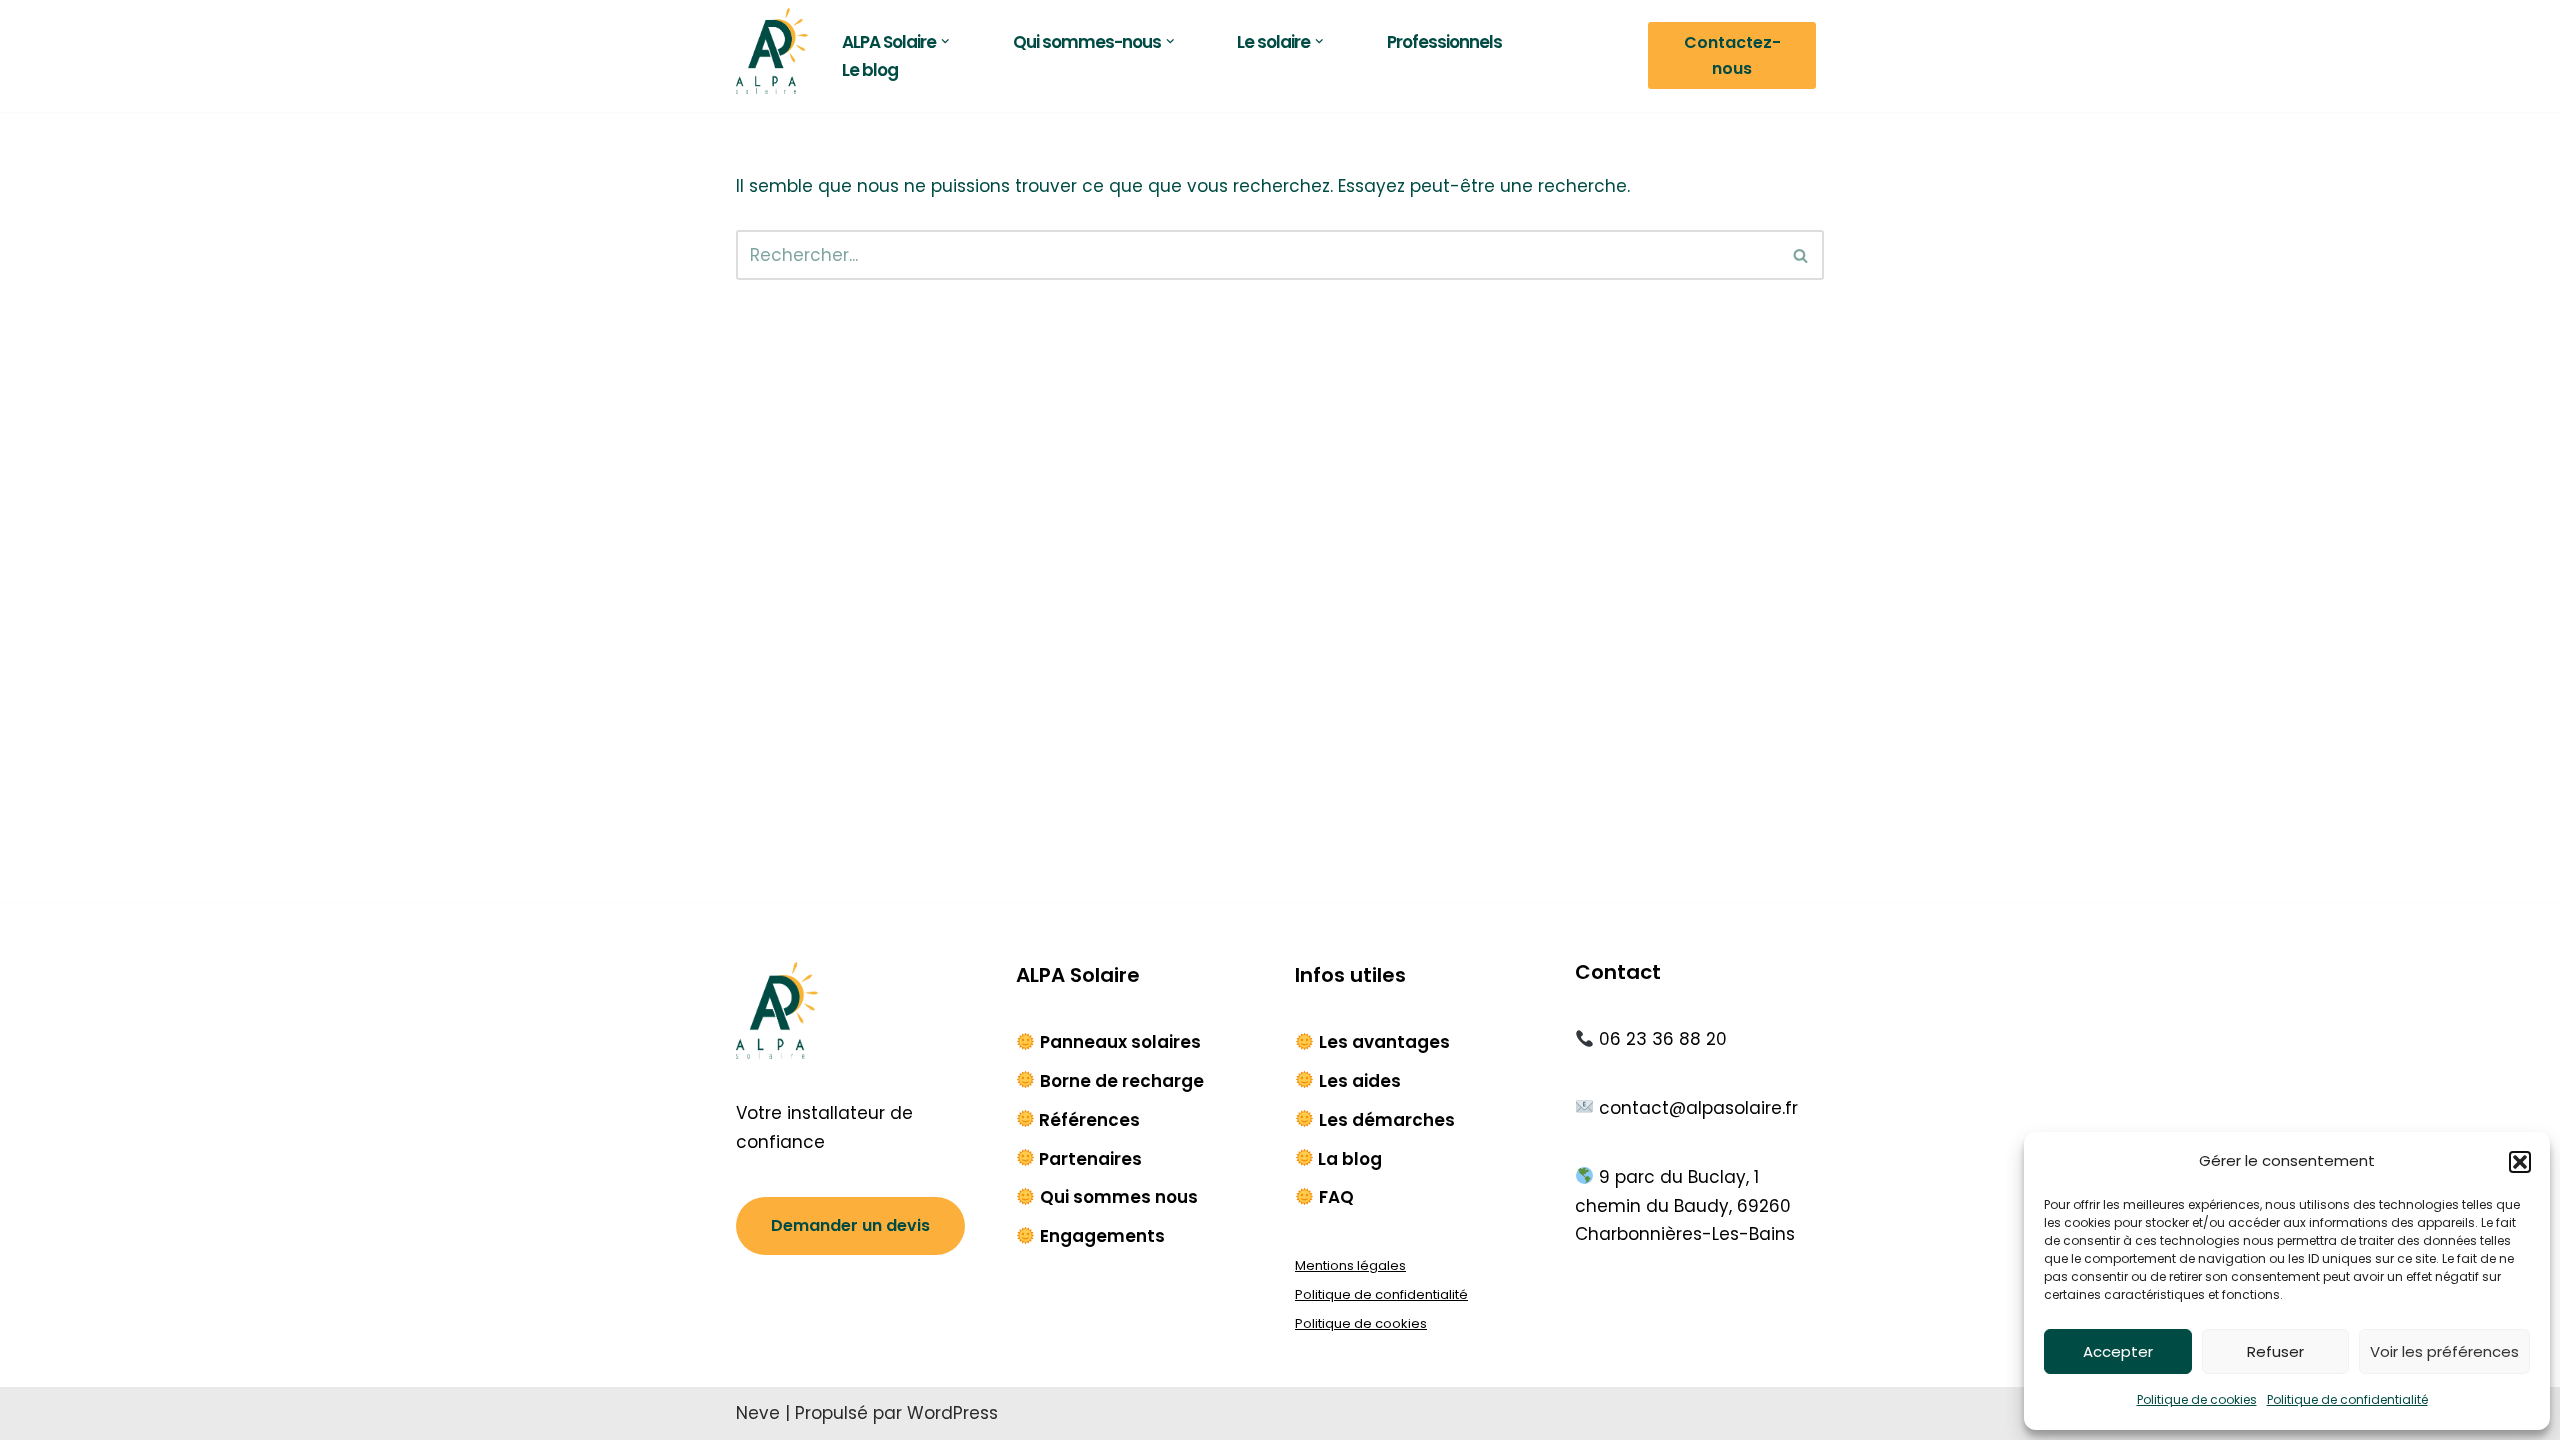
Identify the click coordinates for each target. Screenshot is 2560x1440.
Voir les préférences (2444, 1351)
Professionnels (1444, 42)
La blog (1350, 1159)
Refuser (2275, 1351)
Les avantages (1384, 1042)
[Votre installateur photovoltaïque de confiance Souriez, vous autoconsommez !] (772, 51)
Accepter (2118, 1351)
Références (1089, 1120)
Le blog (870, 70)
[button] (2520, 1162)
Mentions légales (1350, 1265)
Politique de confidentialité (2347, 1399)
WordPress (952, 1413)
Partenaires (1090, 1159)
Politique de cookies (2197, 1399)
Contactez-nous (1732, 55)
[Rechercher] (1801, 255)
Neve (758, 1413)
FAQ (1336, 1197)
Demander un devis (850, 1225)
